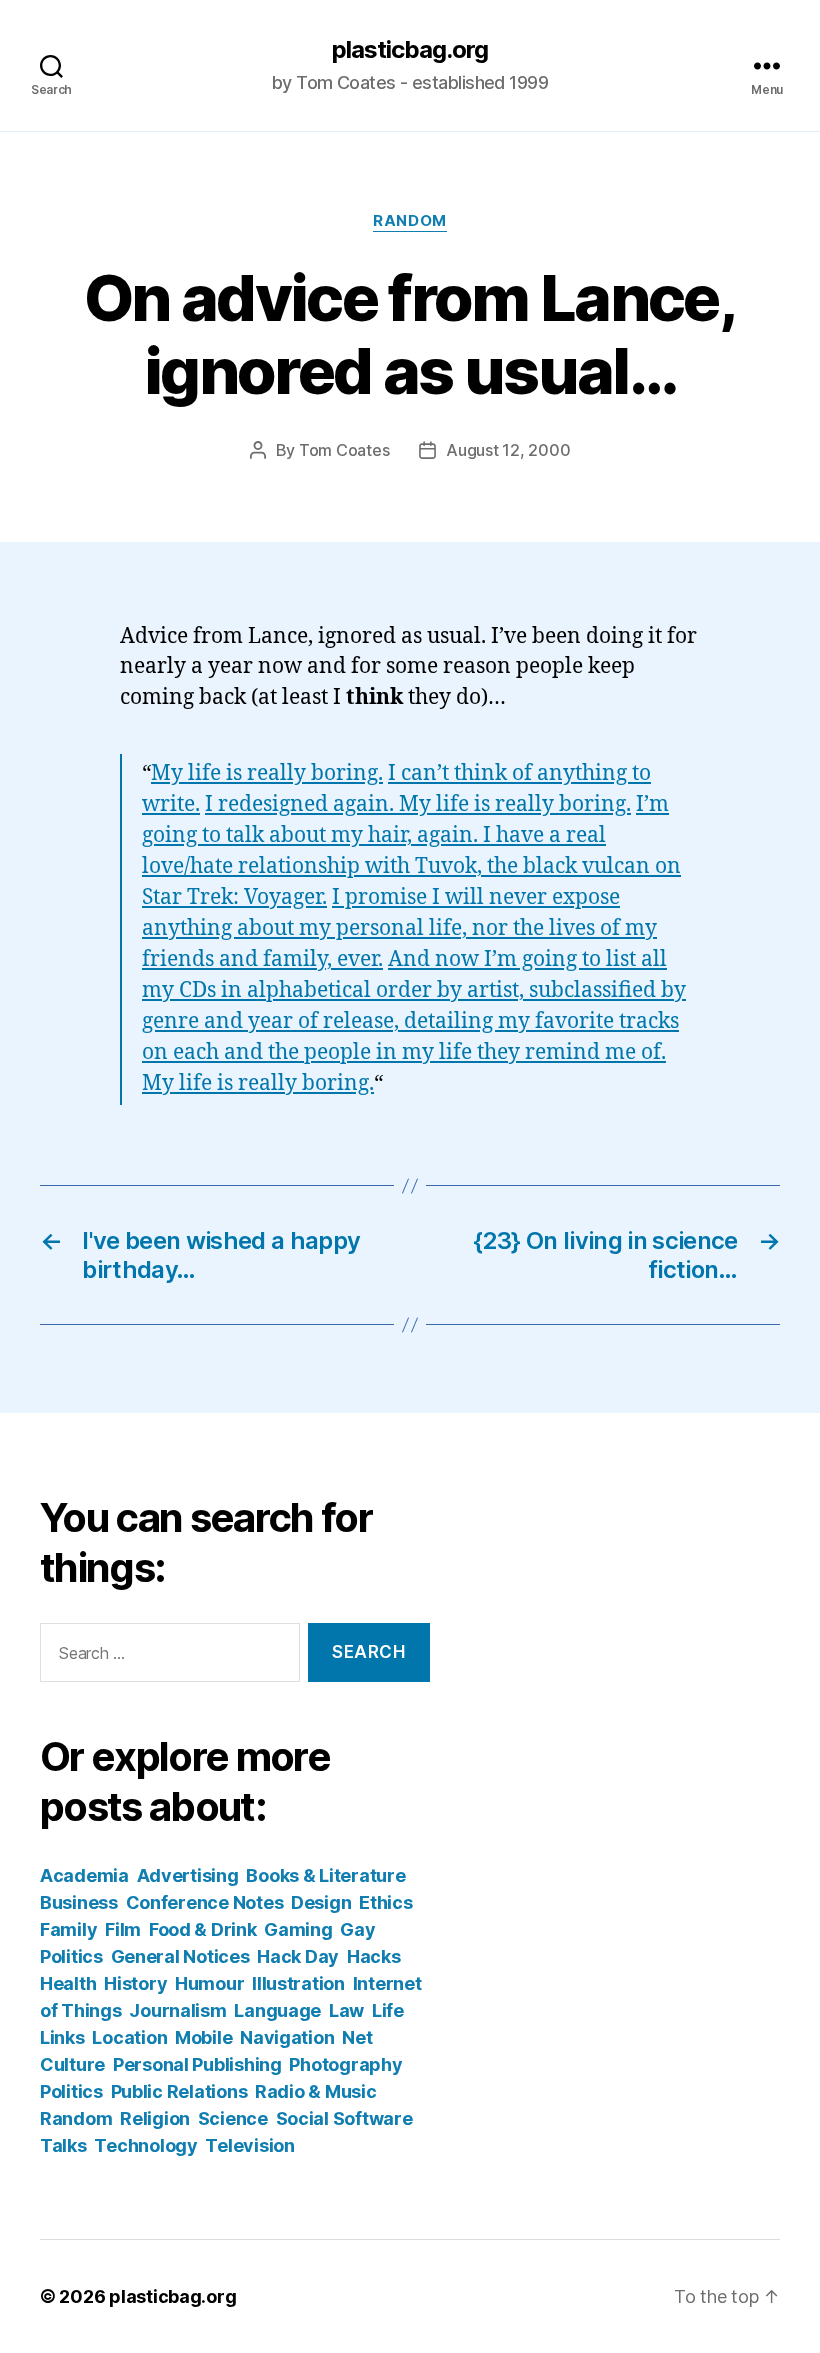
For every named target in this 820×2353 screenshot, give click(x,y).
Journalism (177, 2010)
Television (249, 2145)
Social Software (344, 2118)
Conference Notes (205, 1902)
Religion (155, 2118)
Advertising (188, 1875)
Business (79, 1902)
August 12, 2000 (508, 450)
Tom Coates (344, 450)
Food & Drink (203, 1929)
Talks (63, 2145)
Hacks (374, 1956)
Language (277, 2010)
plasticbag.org (410, 50)
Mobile (203, 2037)
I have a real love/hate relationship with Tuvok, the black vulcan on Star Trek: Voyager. (411, 866)
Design (321, 1902)
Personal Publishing (197, 2064)
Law (346, 2010)
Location (129, 2037)
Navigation (287, 2037)
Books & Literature (325, 1875)
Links (62, 2037)
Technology (145, 2145)
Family (68, 1929)
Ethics (385, 1902)
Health (68, 1983)
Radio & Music (316, 2091)
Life (388, 2010)
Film (123, 1929)
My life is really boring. (267, 773)
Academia (84, 1875)
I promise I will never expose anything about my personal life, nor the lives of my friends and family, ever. (399, 928)
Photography (345, 2064)
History (135, 1983)
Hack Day (298, 1956)
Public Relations (179, 2091)
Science (233, 2118)
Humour (209, 1983)
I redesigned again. (302, 804)
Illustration (298, 1983)
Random (409, 221)
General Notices (180, 1956)
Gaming (298, 1929)
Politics (71, 2091)
